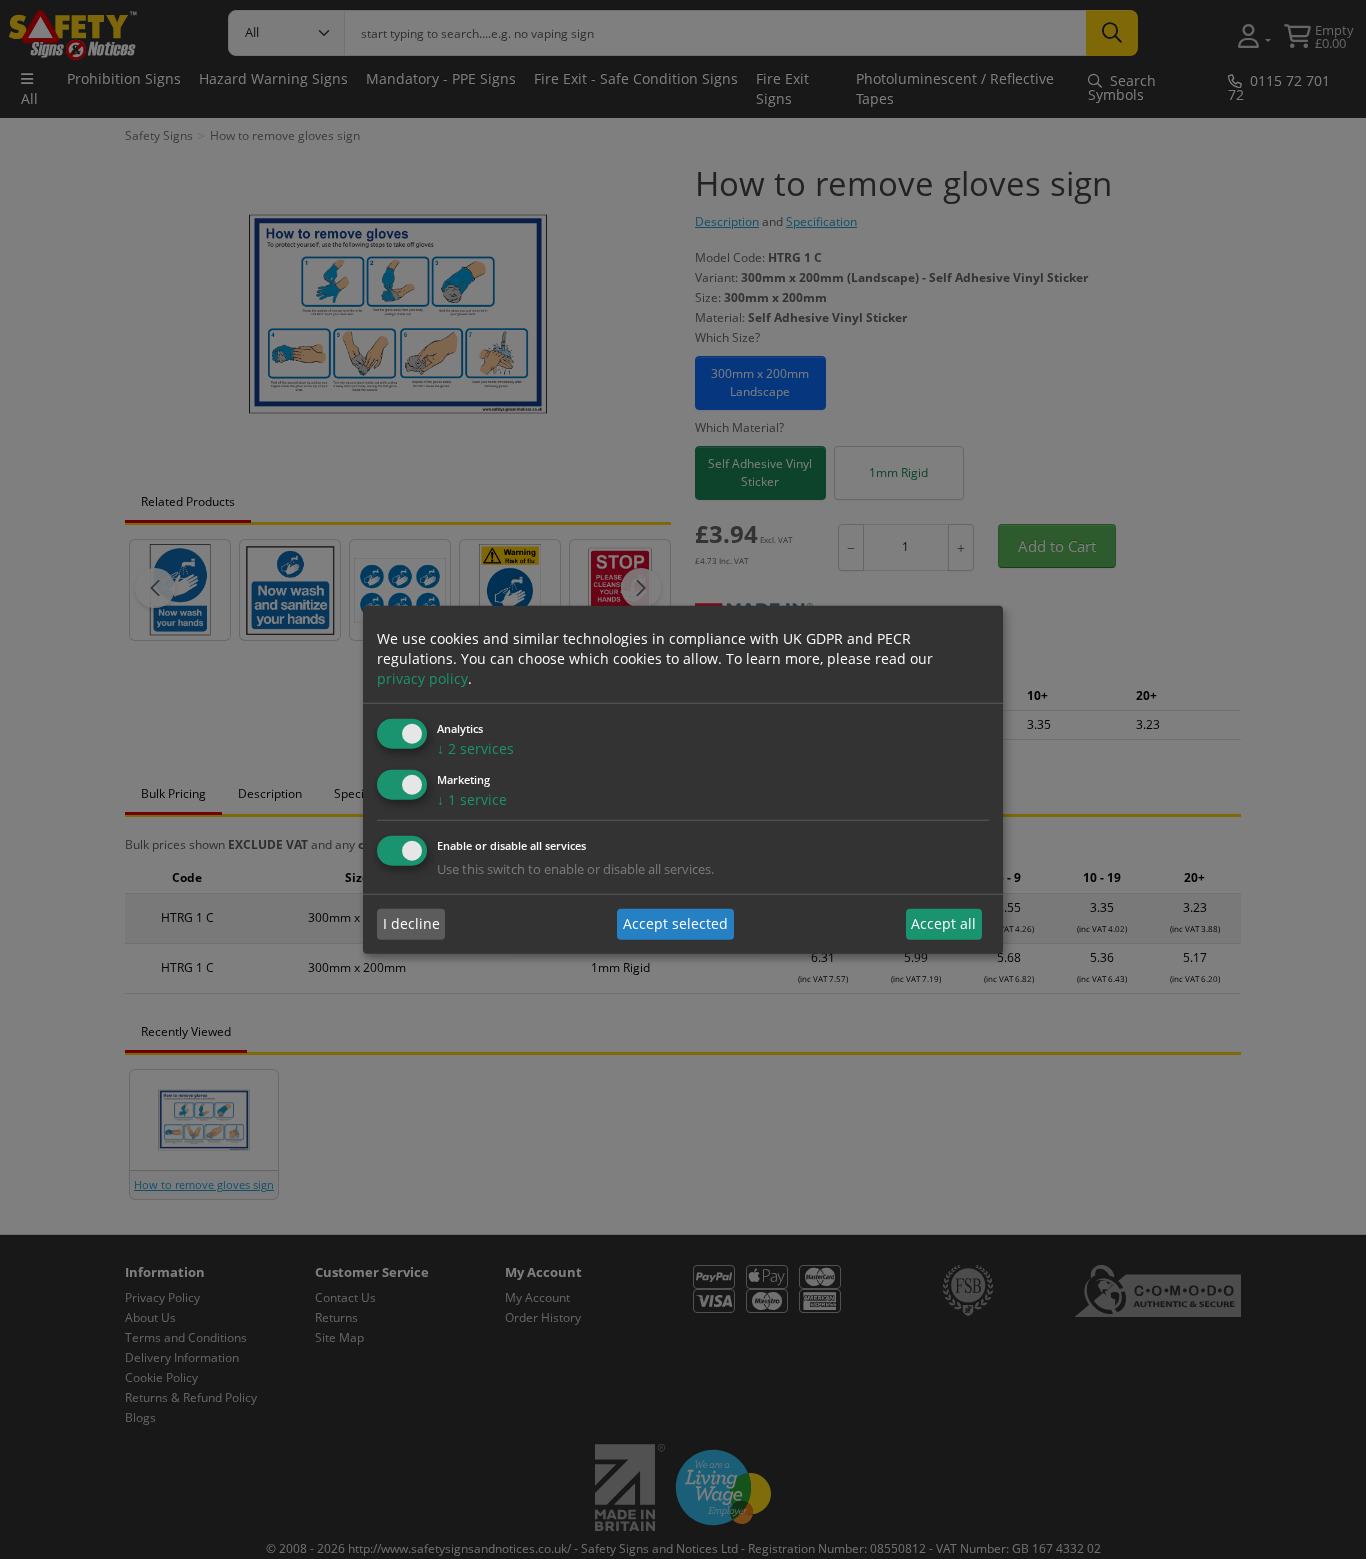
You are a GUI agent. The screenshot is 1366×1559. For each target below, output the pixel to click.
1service (472, 799)
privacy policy (422, 678)
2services (475, 748)
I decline (411, 923)
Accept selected (675, 923)
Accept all (943, 923)
